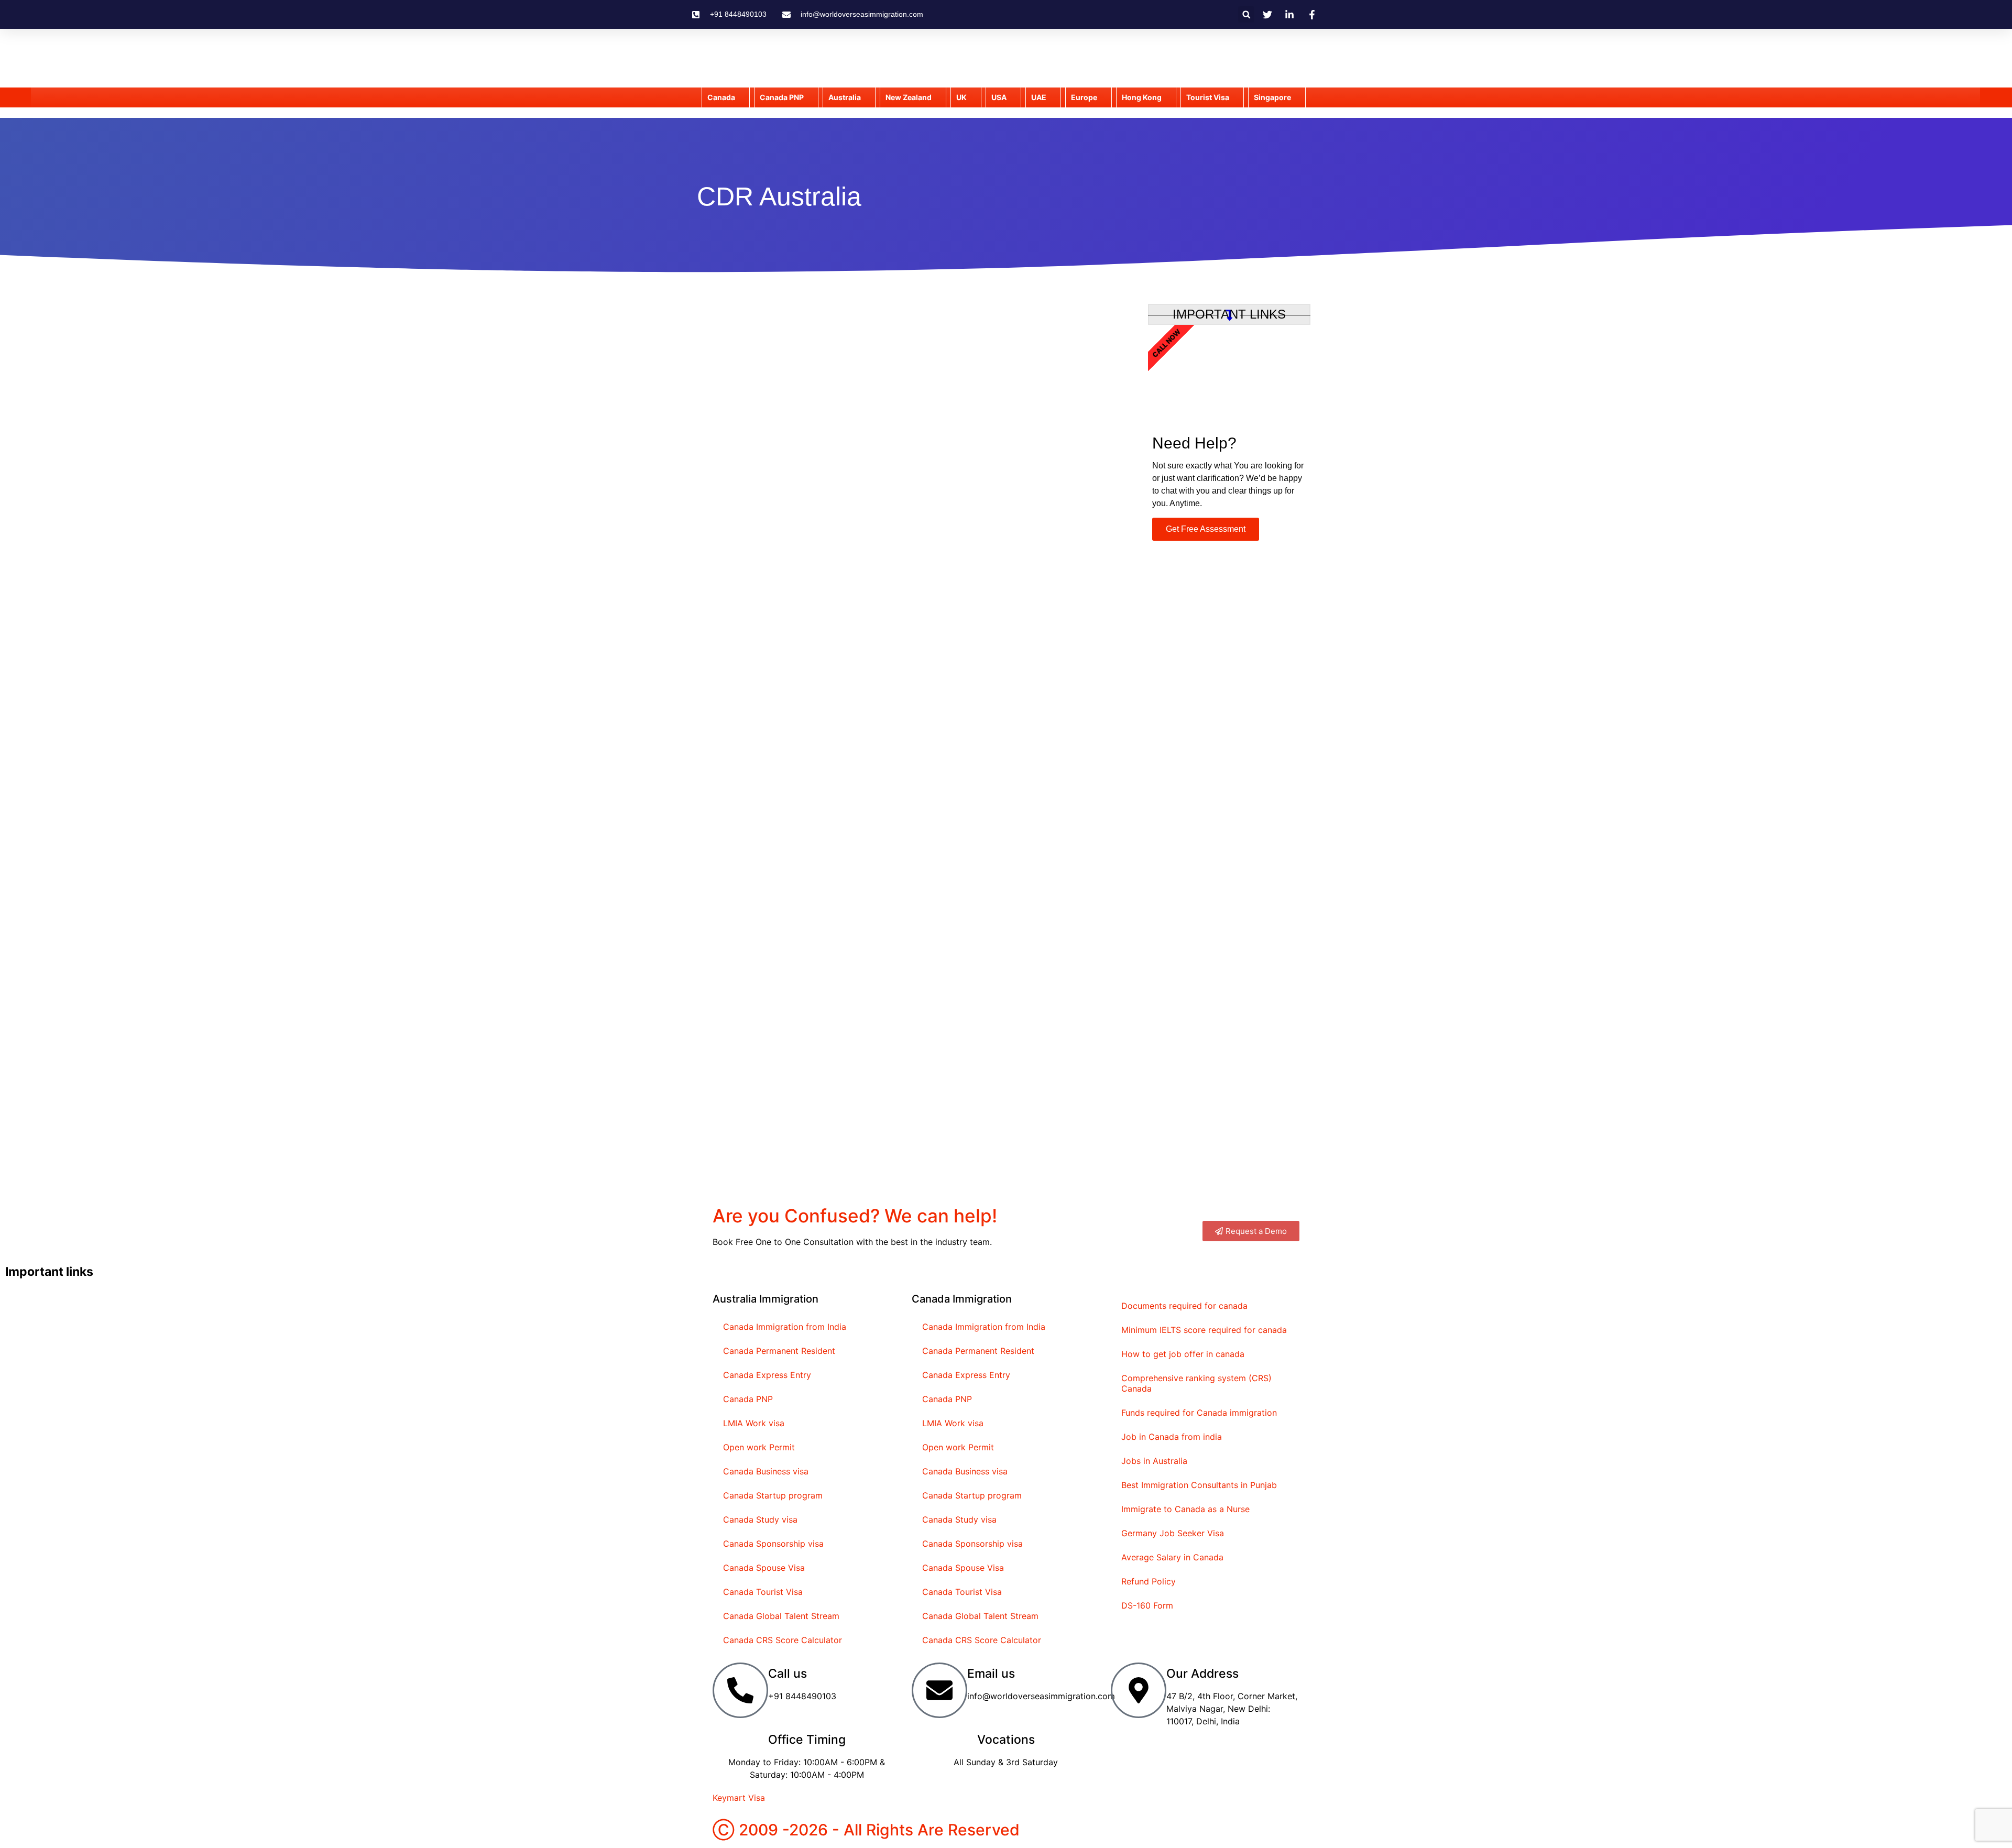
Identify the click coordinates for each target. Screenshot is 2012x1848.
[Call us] (740, 1690)
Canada (721, 97)
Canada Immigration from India (785, 1327)
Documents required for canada (1184, 1306)
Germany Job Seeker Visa (1173, 1533)
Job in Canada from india (1172, 1437)
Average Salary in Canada (1172, 1557)
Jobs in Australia (1154, 1461)
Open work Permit (759, 1447)
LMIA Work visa (754, 1423)
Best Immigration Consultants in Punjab (1199, 1485)
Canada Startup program (773, 1495)
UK (961, 97)
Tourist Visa (1208, 97)
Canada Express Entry (767, 1375)
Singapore (1272, 97)
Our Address (1202, 1674)
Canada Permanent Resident (779, 1351)
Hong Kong (1142, 97)
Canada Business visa (766, 1471)
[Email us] (939, 1690)
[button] (1246, 14)
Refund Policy (1149, 1581)
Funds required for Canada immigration (1199, 1413)
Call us (788, 1674)
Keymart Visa (739, 1798)
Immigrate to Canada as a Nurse (1185, 1509)
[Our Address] (1139, 1690)
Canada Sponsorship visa (773, 1544)
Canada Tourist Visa (763, 1592)
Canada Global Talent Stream (781, 1616)
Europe (1084, 97)
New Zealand (909, 97)
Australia (845, 97)
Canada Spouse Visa (764, 1568)
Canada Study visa (760, 1519)
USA (999, 97)
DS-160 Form (1147, 1605)
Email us (991, 1674)
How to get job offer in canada (1183, 1354)
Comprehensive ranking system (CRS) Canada (1196, 1383)
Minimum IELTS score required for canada (1204, 1330)
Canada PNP (748, 1399)
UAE (1039, 97)
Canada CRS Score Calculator (783, 1640)
